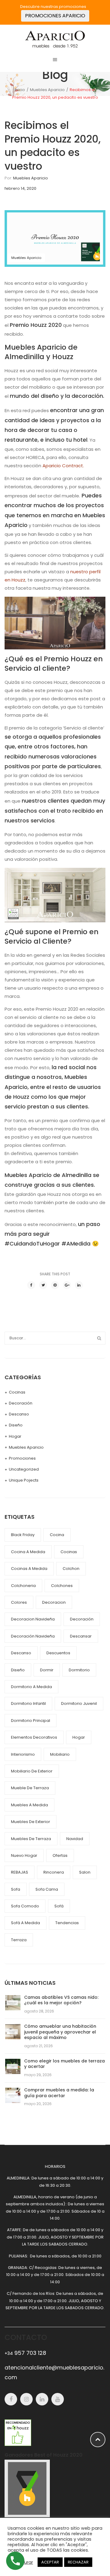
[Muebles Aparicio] (55, 39)
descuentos (58, 1653)
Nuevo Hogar (24, 1855)
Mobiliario (60, 1754)
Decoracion (54, 1602)
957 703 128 (25, 2353)
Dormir (47, 1670)
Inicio (20, 90)
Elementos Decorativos (34, 1737)
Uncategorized (24, 1469)
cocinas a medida (29, 1569)
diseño (18, 1670)
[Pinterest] (55, 1285)
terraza (19, 1940)
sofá (59, 1906)
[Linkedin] (42, 2399)
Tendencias (67, 1923)
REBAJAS (20, 1872)
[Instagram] (26, 2399)
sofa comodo (25, 1906)
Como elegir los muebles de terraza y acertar (64, 2064)
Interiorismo (23, 1754)
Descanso (19, 1414)
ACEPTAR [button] (50, 2562)
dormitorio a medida (31, 1687)
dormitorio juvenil (79, 1703)
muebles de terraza (31, 1839)
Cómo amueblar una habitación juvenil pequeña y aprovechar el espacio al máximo (60, 2032)
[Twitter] (43, 1285)
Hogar (15, 1436)
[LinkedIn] (79, 1285)
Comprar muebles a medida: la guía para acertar (59, 2093)
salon (85, 1872)
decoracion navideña (33, 1619)
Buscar (99, 1338)
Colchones (62, 1586)
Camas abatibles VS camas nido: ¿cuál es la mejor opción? (61, 2000)
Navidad (75, 1839)
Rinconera (54, 1872)
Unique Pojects (24, 1480)
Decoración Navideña (33, 1636)
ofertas (60, 1855)
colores (19, 1602)
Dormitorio (79, 1670)
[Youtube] (58, 2399)
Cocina (57, 1535)
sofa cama (47, 1889)
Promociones (22, 1458)
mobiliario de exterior (32, 1771)
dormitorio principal (31, 1721)
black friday (23, 1535)
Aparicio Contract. (63, 466)
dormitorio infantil (28, 1703)
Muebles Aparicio (47, 90)
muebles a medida (29, 1805)
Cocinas (17, 1392)
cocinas (69, 1552)
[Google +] (67, 1285)
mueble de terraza (30, 1788)
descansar (81, 1636)
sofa (16, 1889)
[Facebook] (31, 1285)
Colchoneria (23, 1586)
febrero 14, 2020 (20, 188)
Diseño (16, 1425)
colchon (71, 1569)
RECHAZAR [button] (78, 2562)
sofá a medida (26, 1923)
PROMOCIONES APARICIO (55, 16)
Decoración (21, 1403)
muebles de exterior (31, 1822)
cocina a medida (28, 1552)
